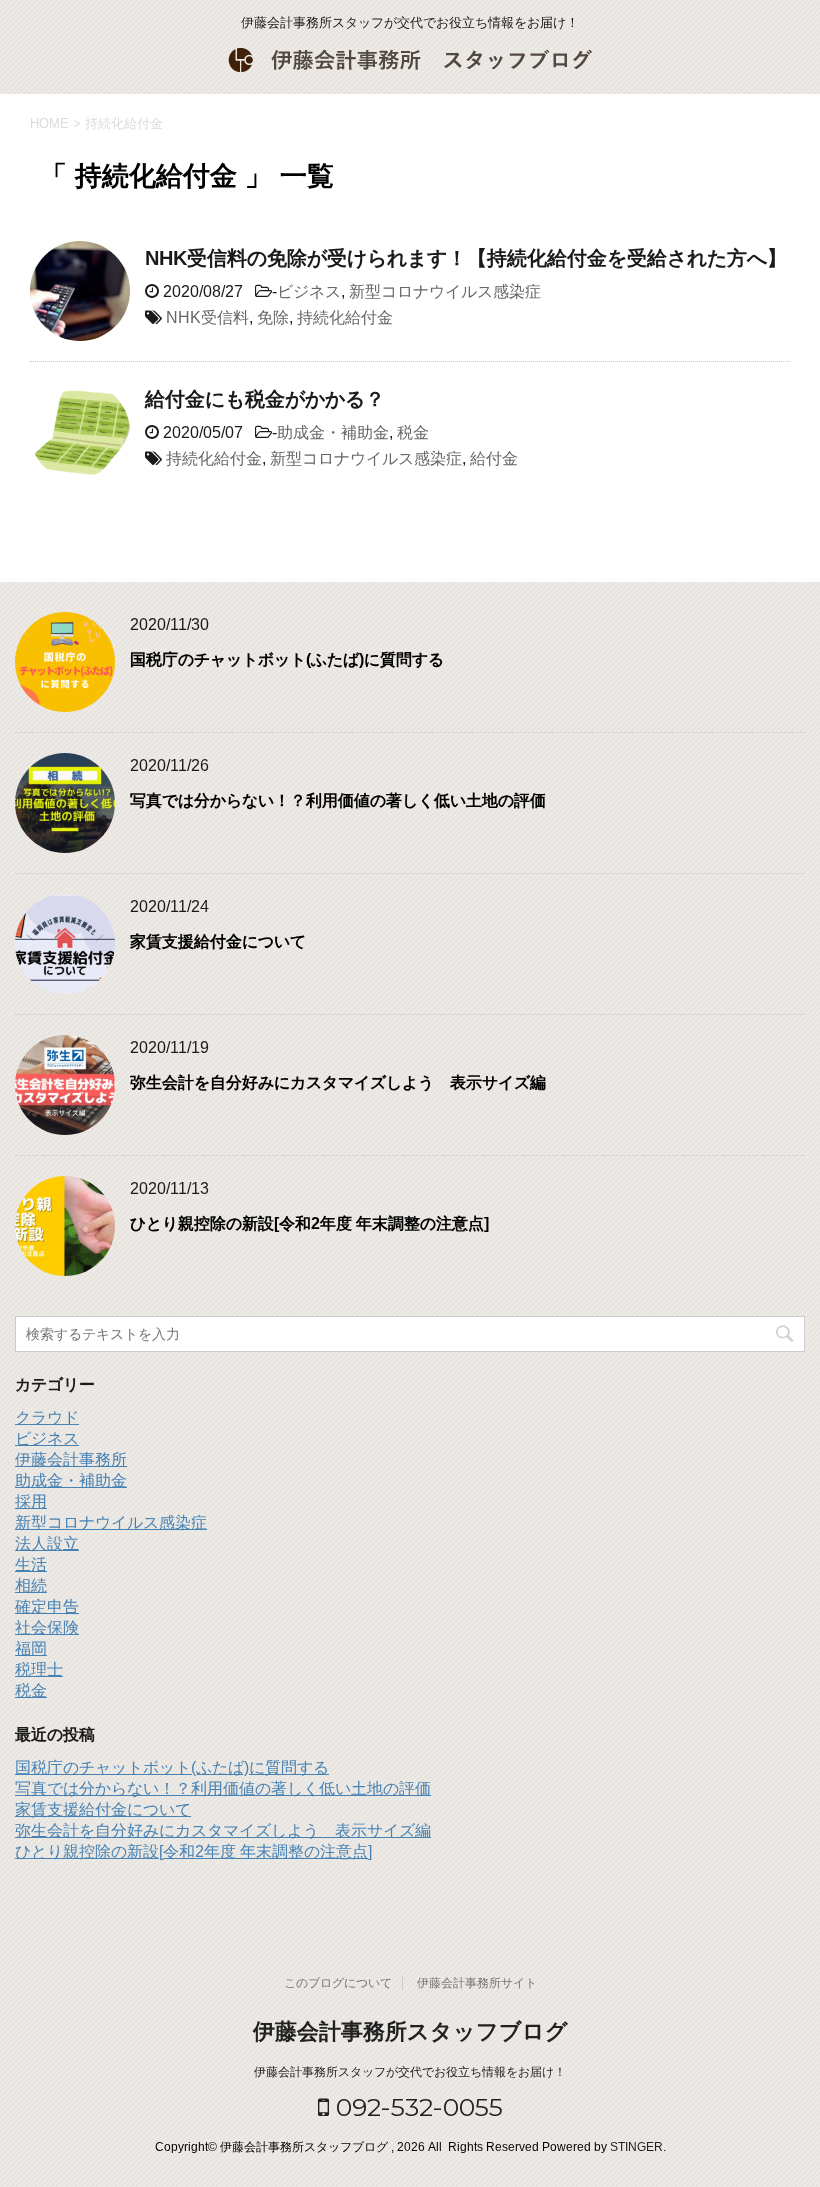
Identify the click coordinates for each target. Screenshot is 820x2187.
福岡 (31, 1648)
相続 (31, 1585)
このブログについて (338, 1983)
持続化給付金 (345, 317)
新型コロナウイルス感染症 (445, 291)
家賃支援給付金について (218, 941)
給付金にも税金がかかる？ (265, 399)
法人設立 (47, 1543)
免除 (273, 317)
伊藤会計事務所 (71, 1459)
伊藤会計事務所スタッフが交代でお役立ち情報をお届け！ (410, 2072)
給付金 (494, 458)
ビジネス (309, 291)
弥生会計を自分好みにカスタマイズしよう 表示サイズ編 (338, 1082)
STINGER (636, 2147)
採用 (31, 1501)
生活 (31, 1564)
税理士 (39, 1669)
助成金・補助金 (333, 432)
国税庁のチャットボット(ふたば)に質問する (287, 659)
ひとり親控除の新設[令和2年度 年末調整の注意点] (309, 1223)
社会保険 (47, 1627)
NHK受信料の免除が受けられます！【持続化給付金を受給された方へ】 (476, 258)
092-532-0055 (416, 2107)
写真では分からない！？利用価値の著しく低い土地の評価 (338, 800)
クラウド (47, 1417)
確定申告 (47, 1606)
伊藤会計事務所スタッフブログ (410, 2031)
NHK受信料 (207, 317)
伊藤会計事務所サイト (477, 1983)
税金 (413, 432)
